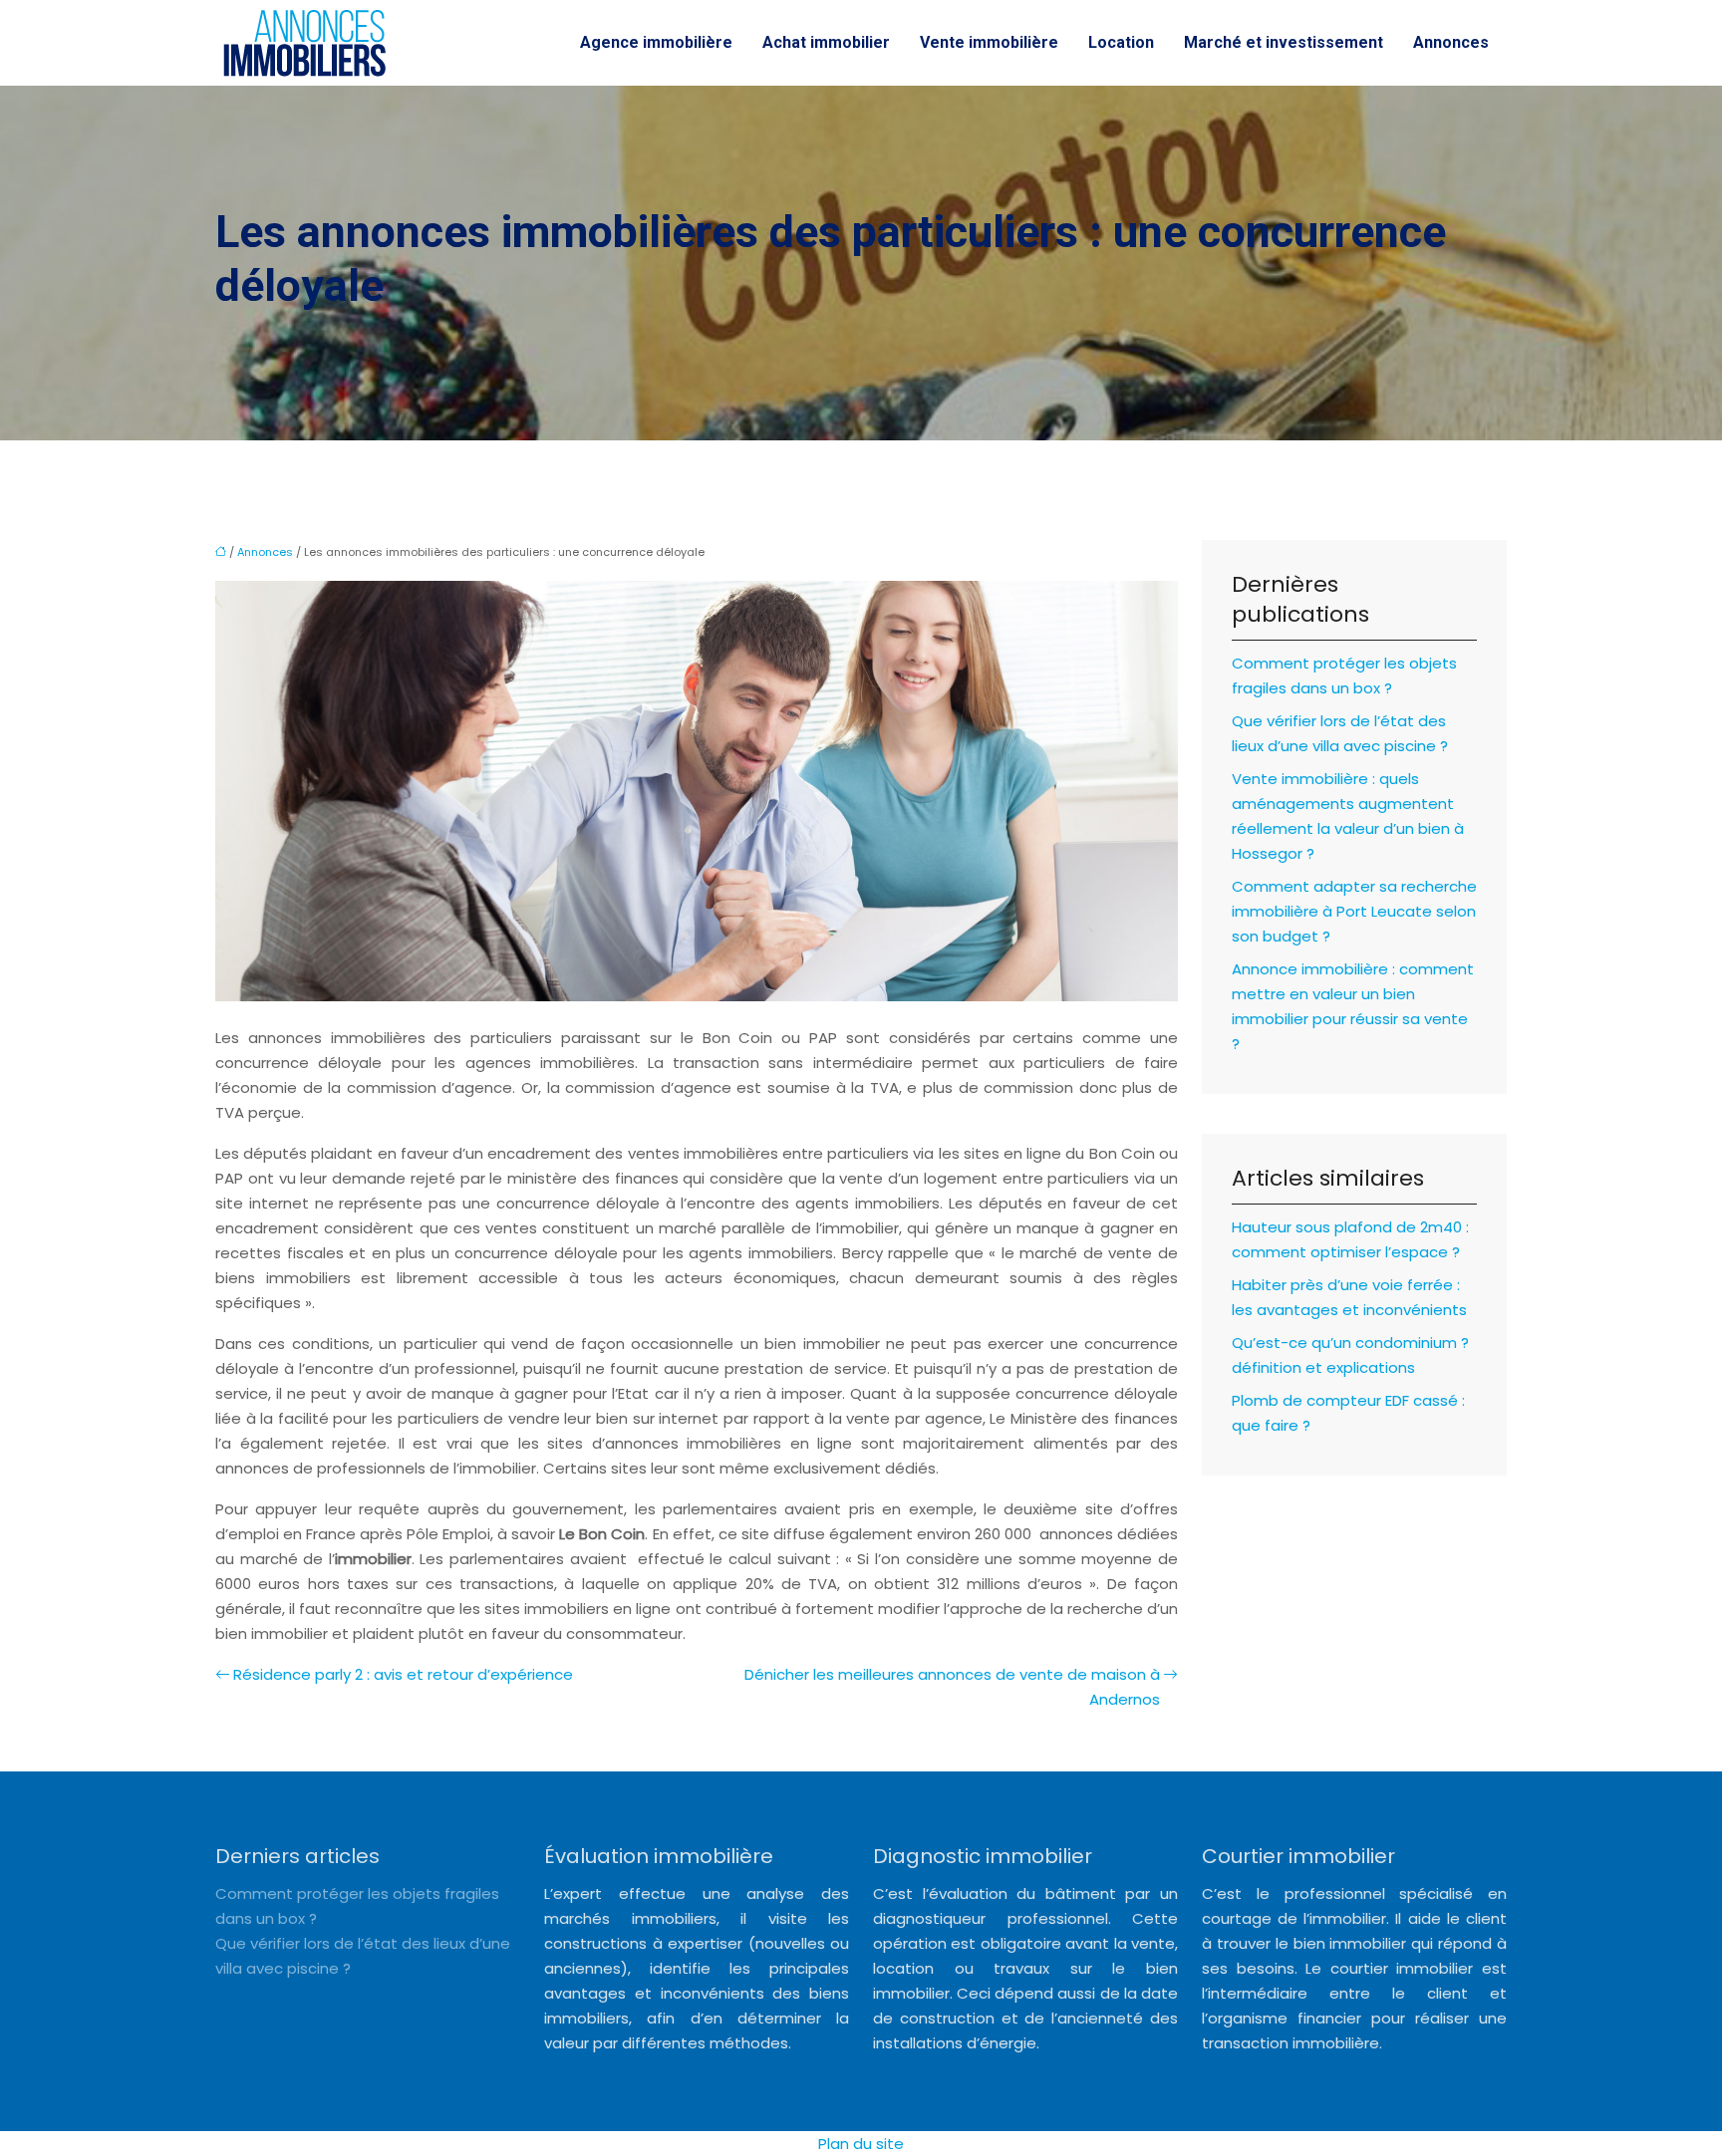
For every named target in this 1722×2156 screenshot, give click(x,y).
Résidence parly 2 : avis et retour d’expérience (403, 1674)
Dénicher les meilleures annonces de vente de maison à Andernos (952, 1687)
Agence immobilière (656, 42)
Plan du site (861, 2144)
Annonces (1451, 42)
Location (1121, 42)
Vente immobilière (989, 42)
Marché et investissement (1284, 42)
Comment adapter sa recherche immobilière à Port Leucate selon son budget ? (1354, 911)
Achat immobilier (826, 42)
